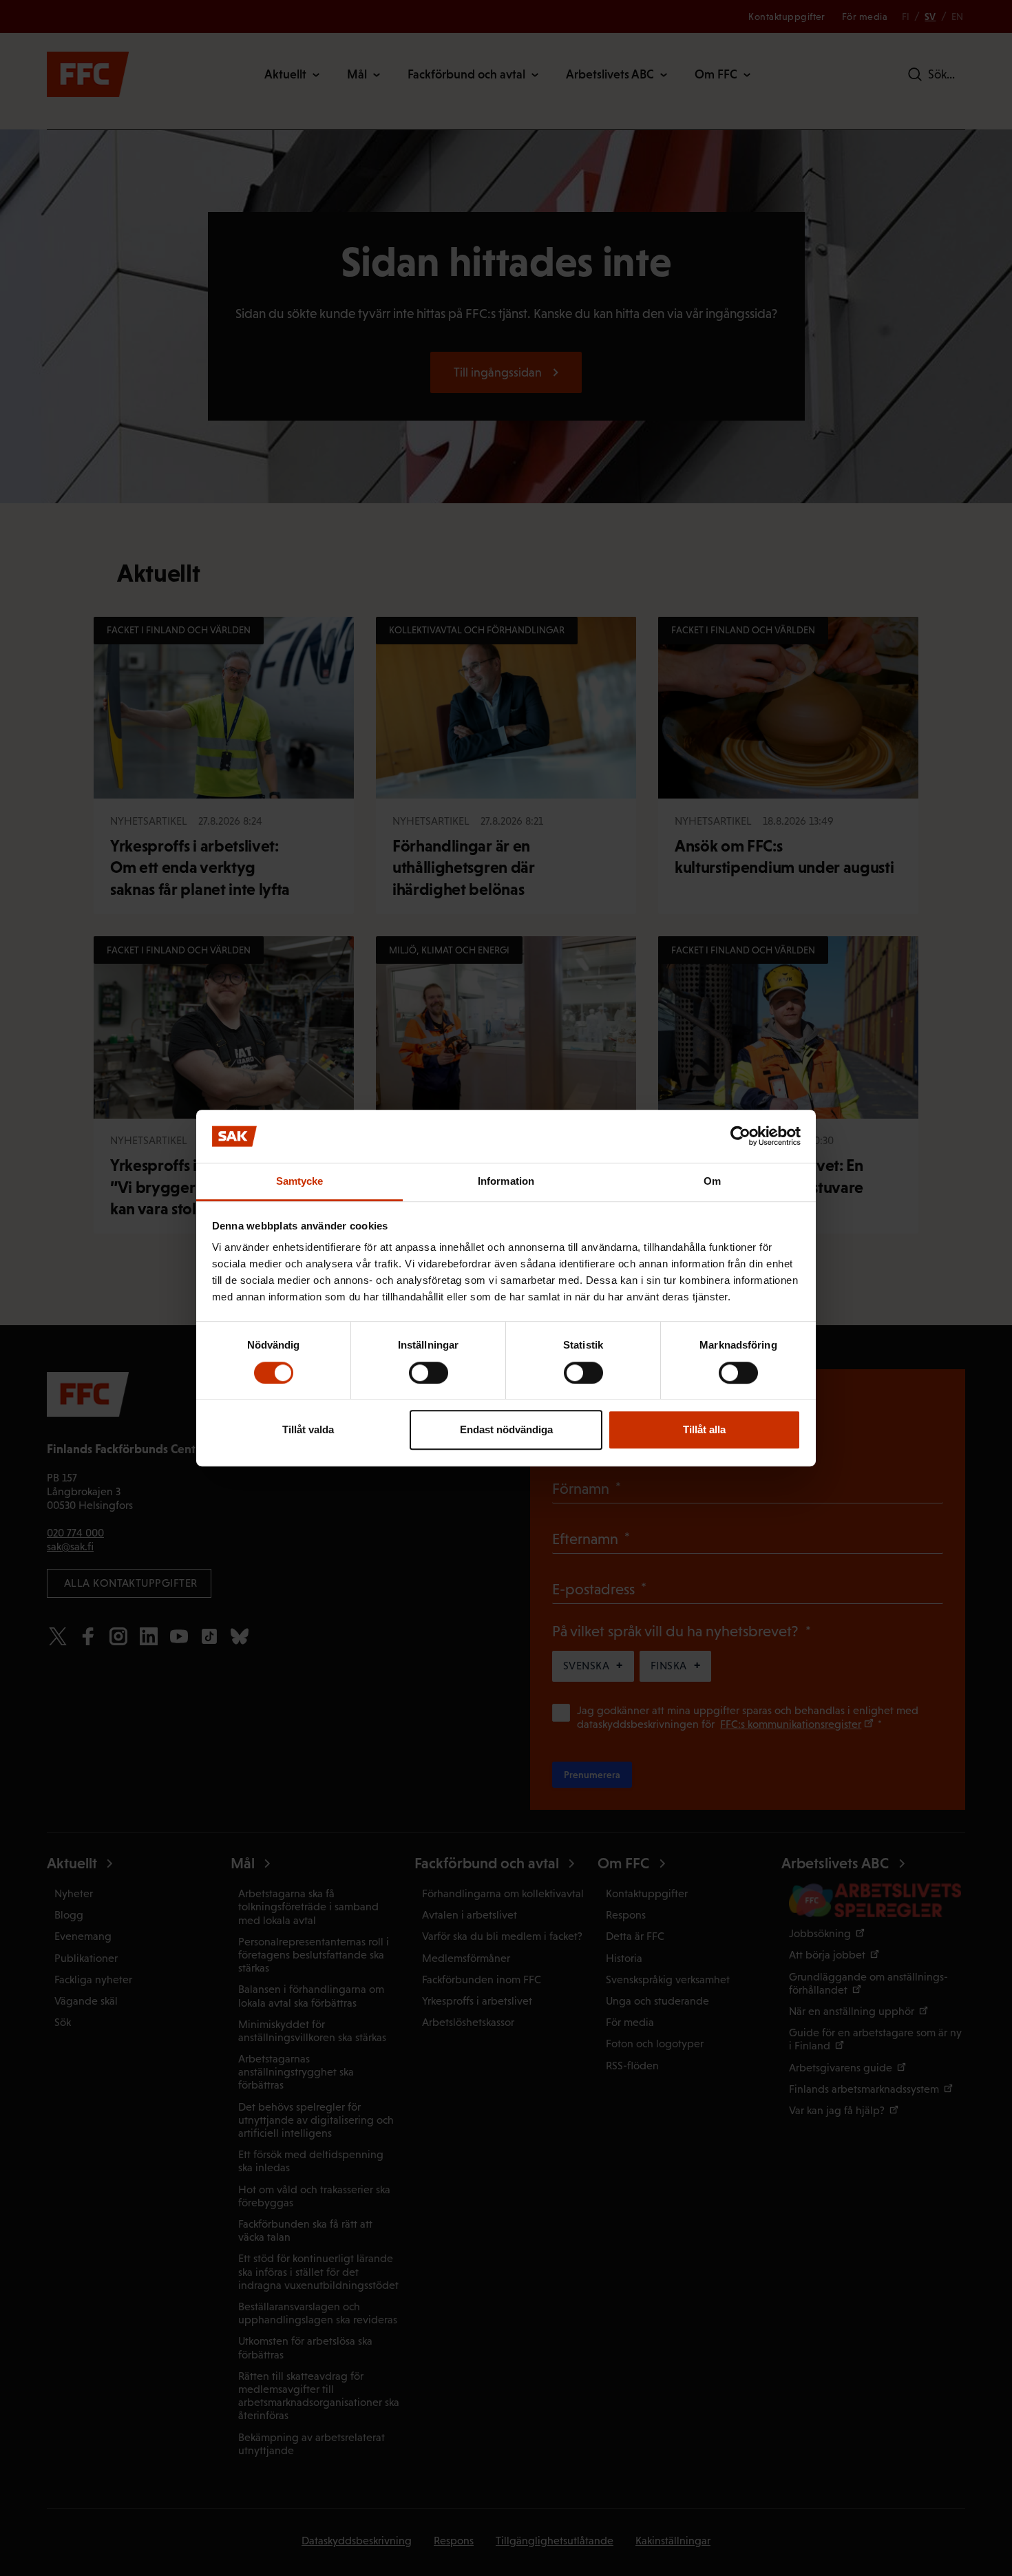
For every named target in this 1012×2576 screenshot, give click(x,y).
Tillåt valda (308, 1429)
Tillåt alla (704, 1429)
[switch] (429, 1373)
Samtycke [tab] (300, 1181)
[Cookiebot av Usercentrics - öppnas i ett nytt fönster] (740, 1137)
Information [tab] (506, 1181)
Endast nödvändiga (506, 1429)
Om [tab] (712, 1181)
